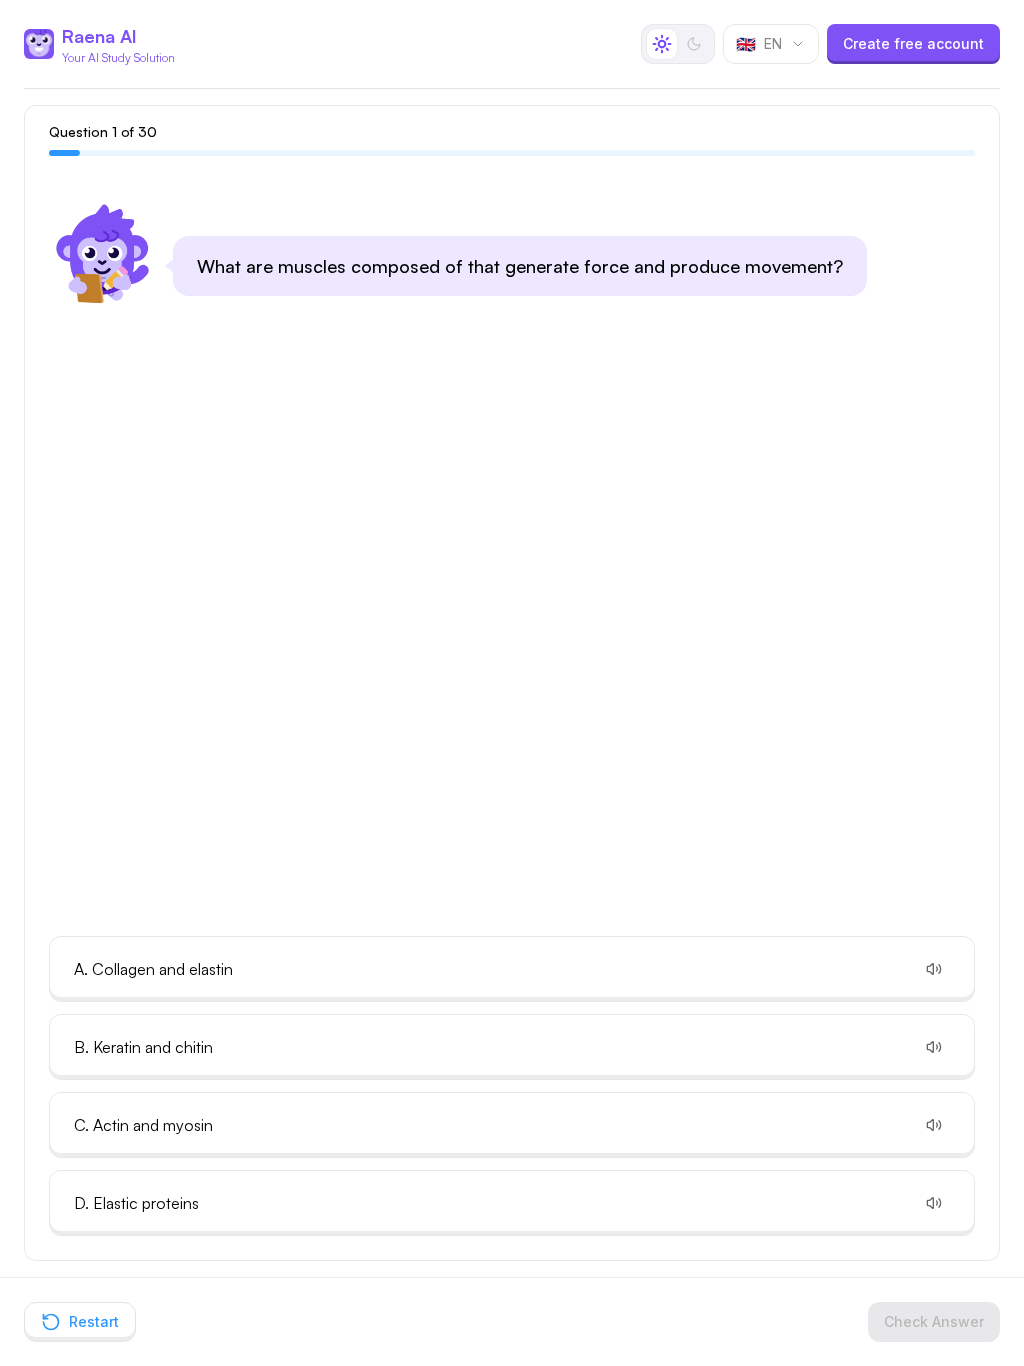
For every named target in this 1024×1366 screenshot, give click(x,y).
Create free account (913, 43)
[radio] (662, 44)
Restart (94, 1321)
